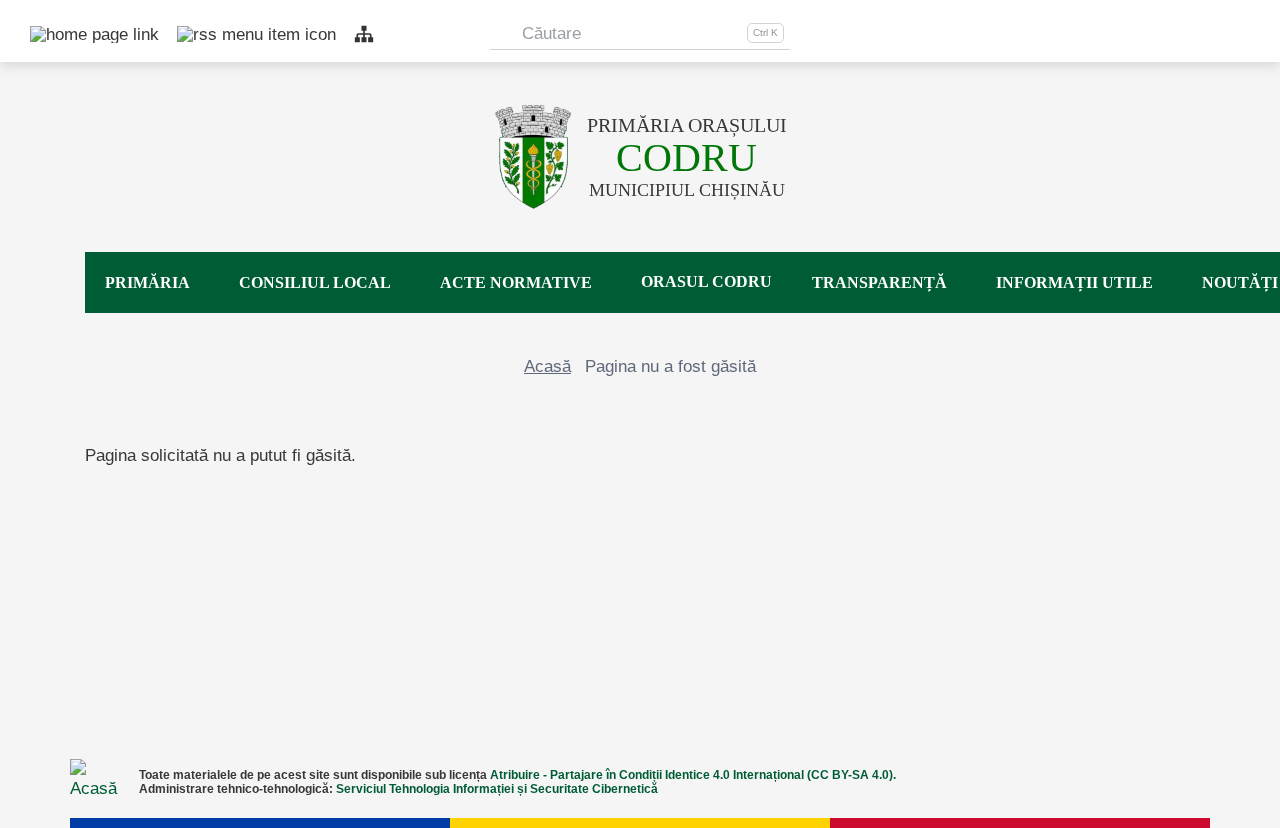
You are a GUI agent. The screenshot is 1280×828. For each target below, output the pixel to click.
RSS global (187, 34)
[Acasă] (533, 157)
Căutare (551, 33)
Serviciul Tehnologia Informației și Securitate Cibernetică (497, 789)
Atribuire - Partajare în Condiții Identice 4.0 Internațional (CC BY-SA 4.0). (693, 775)
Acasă (547, 366)
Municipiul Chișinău (687, 170)
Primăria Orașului (687, 125)
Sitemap (364, 34)
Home (40, 34)
